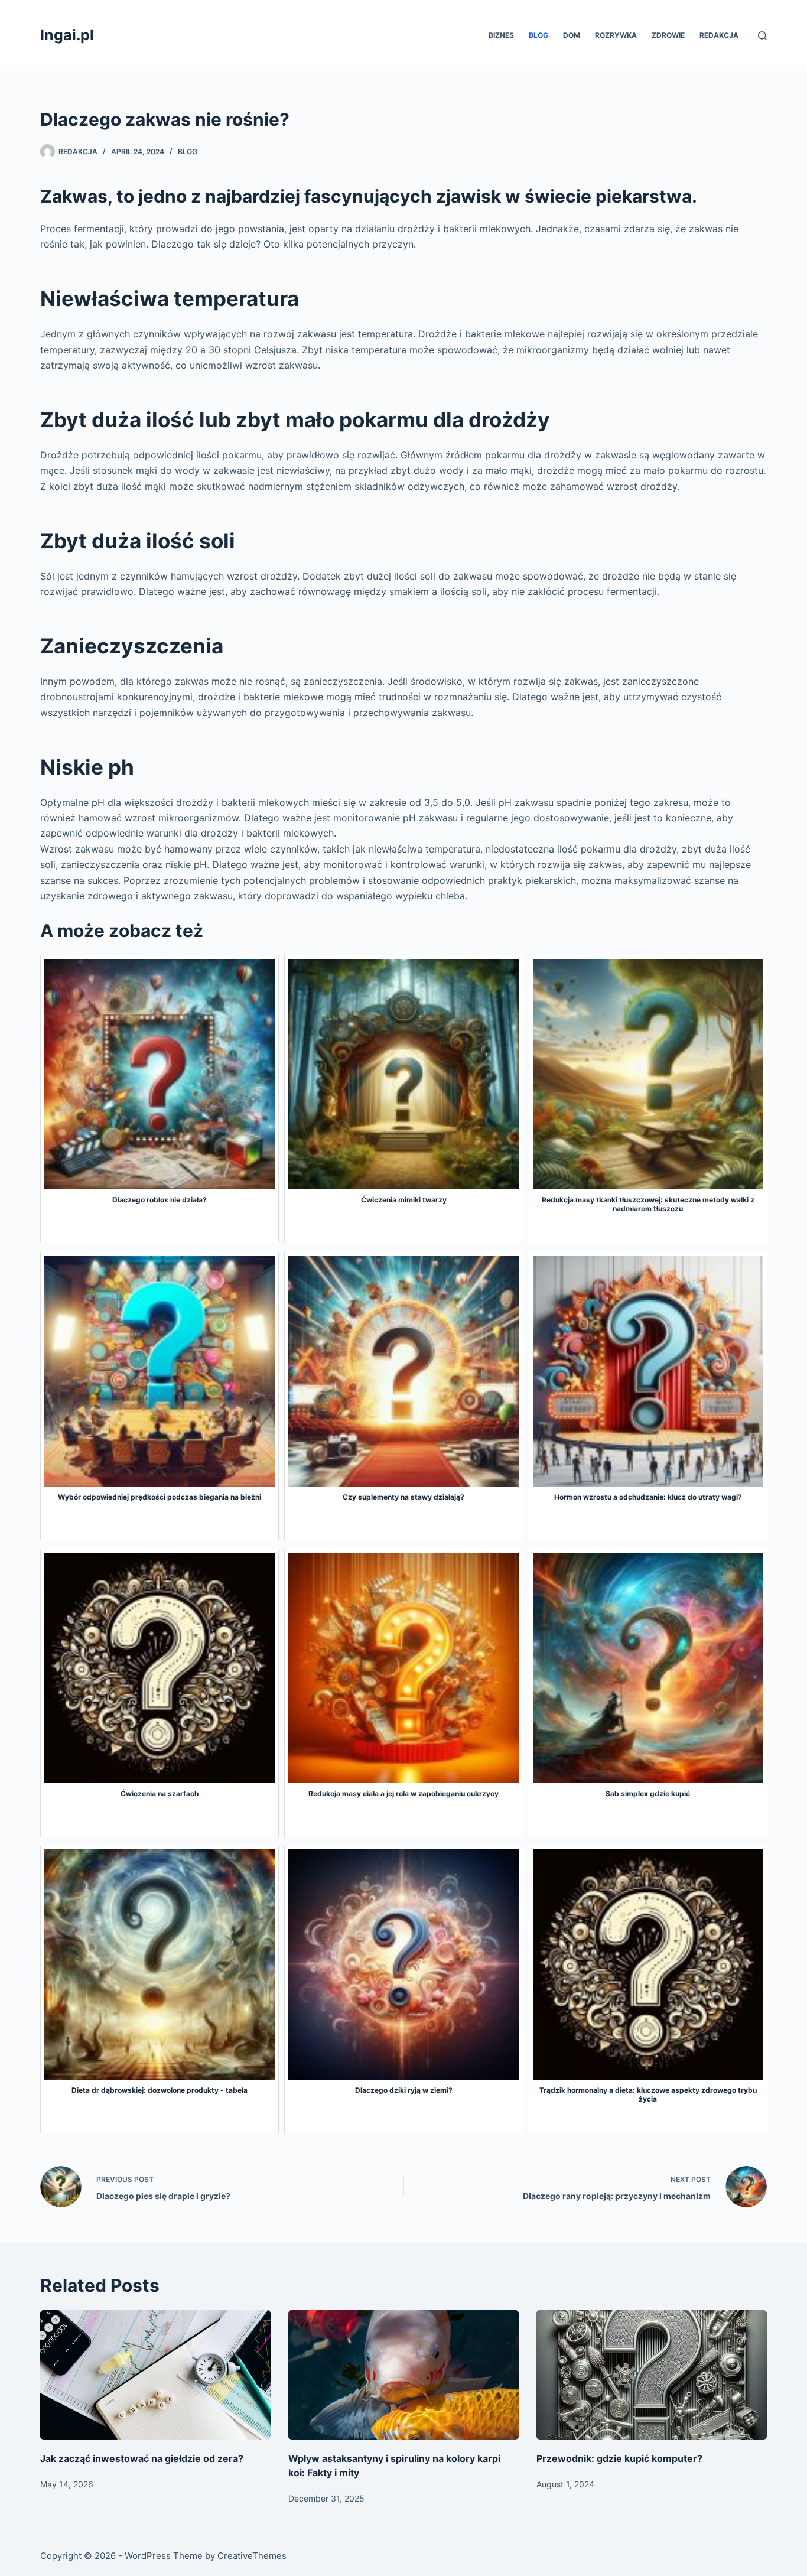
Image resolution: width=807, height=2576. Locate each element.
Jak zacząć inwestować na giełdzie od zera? (142, 2458)
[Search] (762, 36)
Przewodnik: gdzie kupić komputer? (619, 2458)
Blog (538, 35)
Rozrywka (616, 35)
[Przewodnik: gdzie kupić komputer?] (652, 2375)
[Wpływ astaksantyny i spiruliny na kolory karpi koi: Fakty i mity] (403, 2375)
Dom (572, 35)
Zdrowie (668, 35)
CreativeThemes (252, 2556)
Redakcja (719, 35)
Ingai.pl (67, 35)
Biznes (501, 35)
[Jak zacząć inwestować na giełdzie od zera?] (155, 2375)
